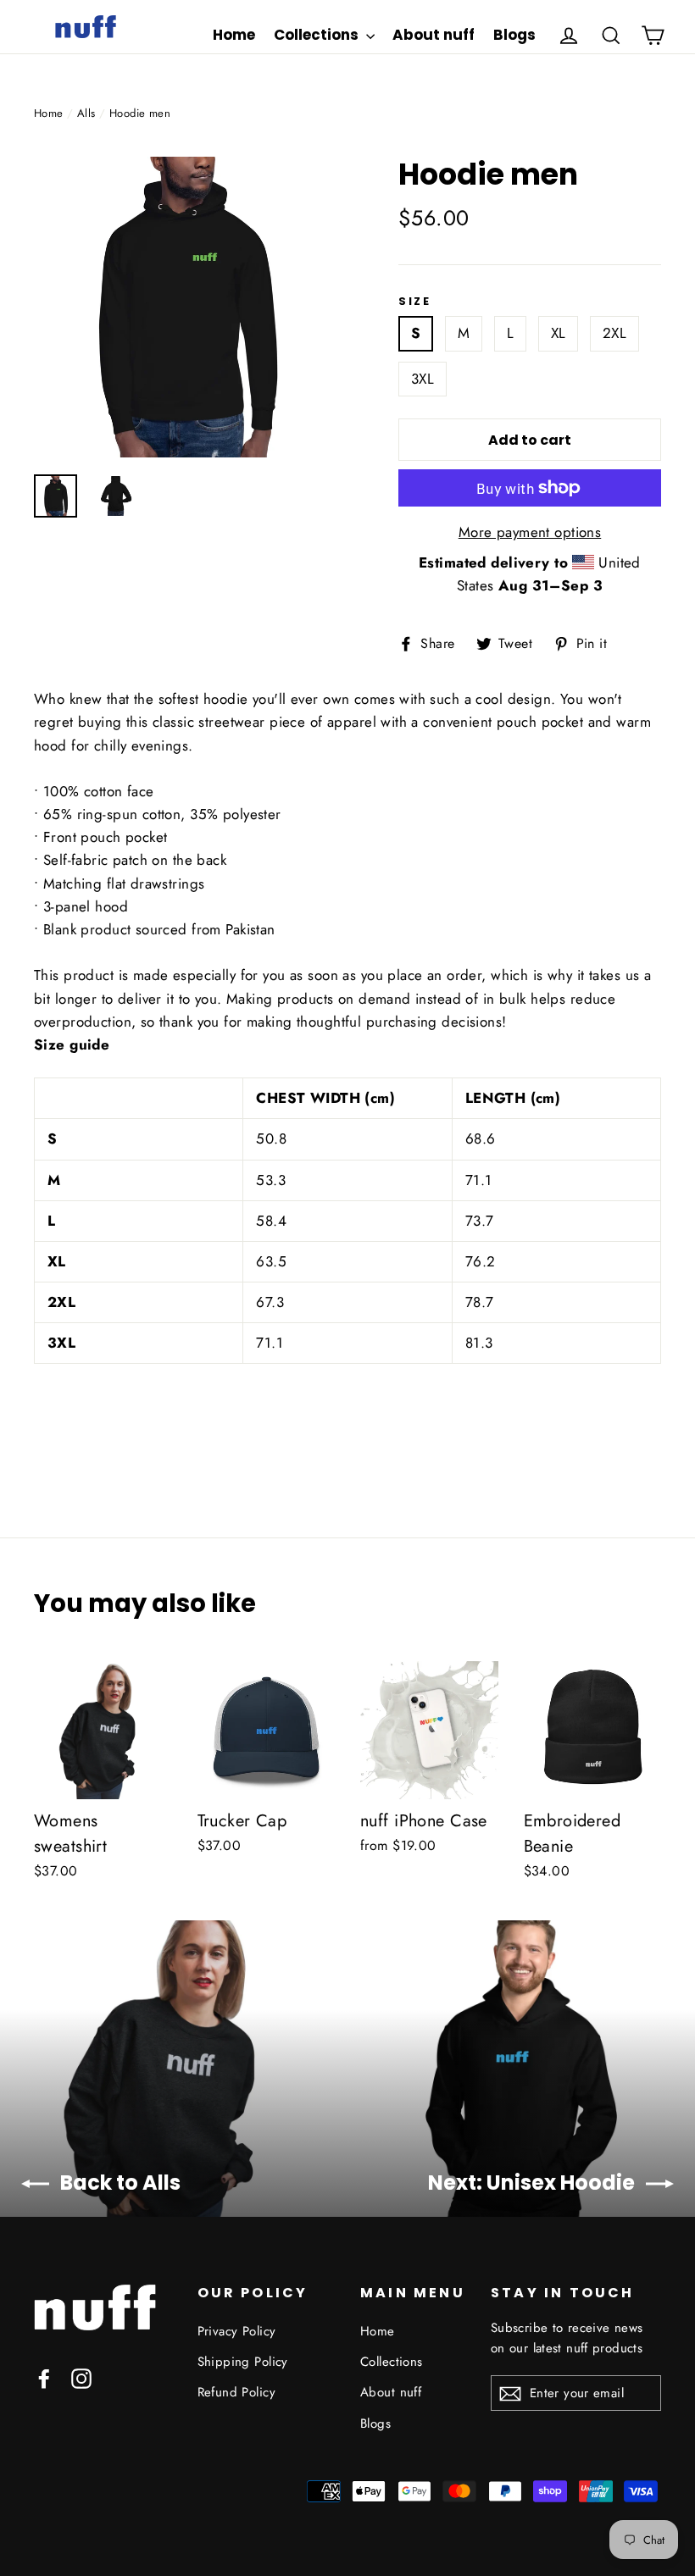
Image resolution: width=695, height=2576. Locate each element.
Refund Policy (237, 2392)
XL (559, 333)
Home (234, 35)
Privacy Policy (237, 2331)
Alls (86, 113)
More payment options (530, 532)
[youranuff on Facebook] (44, 2377)
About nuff (434, 35)
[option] (184, 307)
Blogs (514, 35)
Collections (318, 35)
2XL (614, 333)
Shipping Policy (243, 2362)
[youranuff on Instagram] (81, 2377)
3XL (423, 379)
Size (414, 302)
